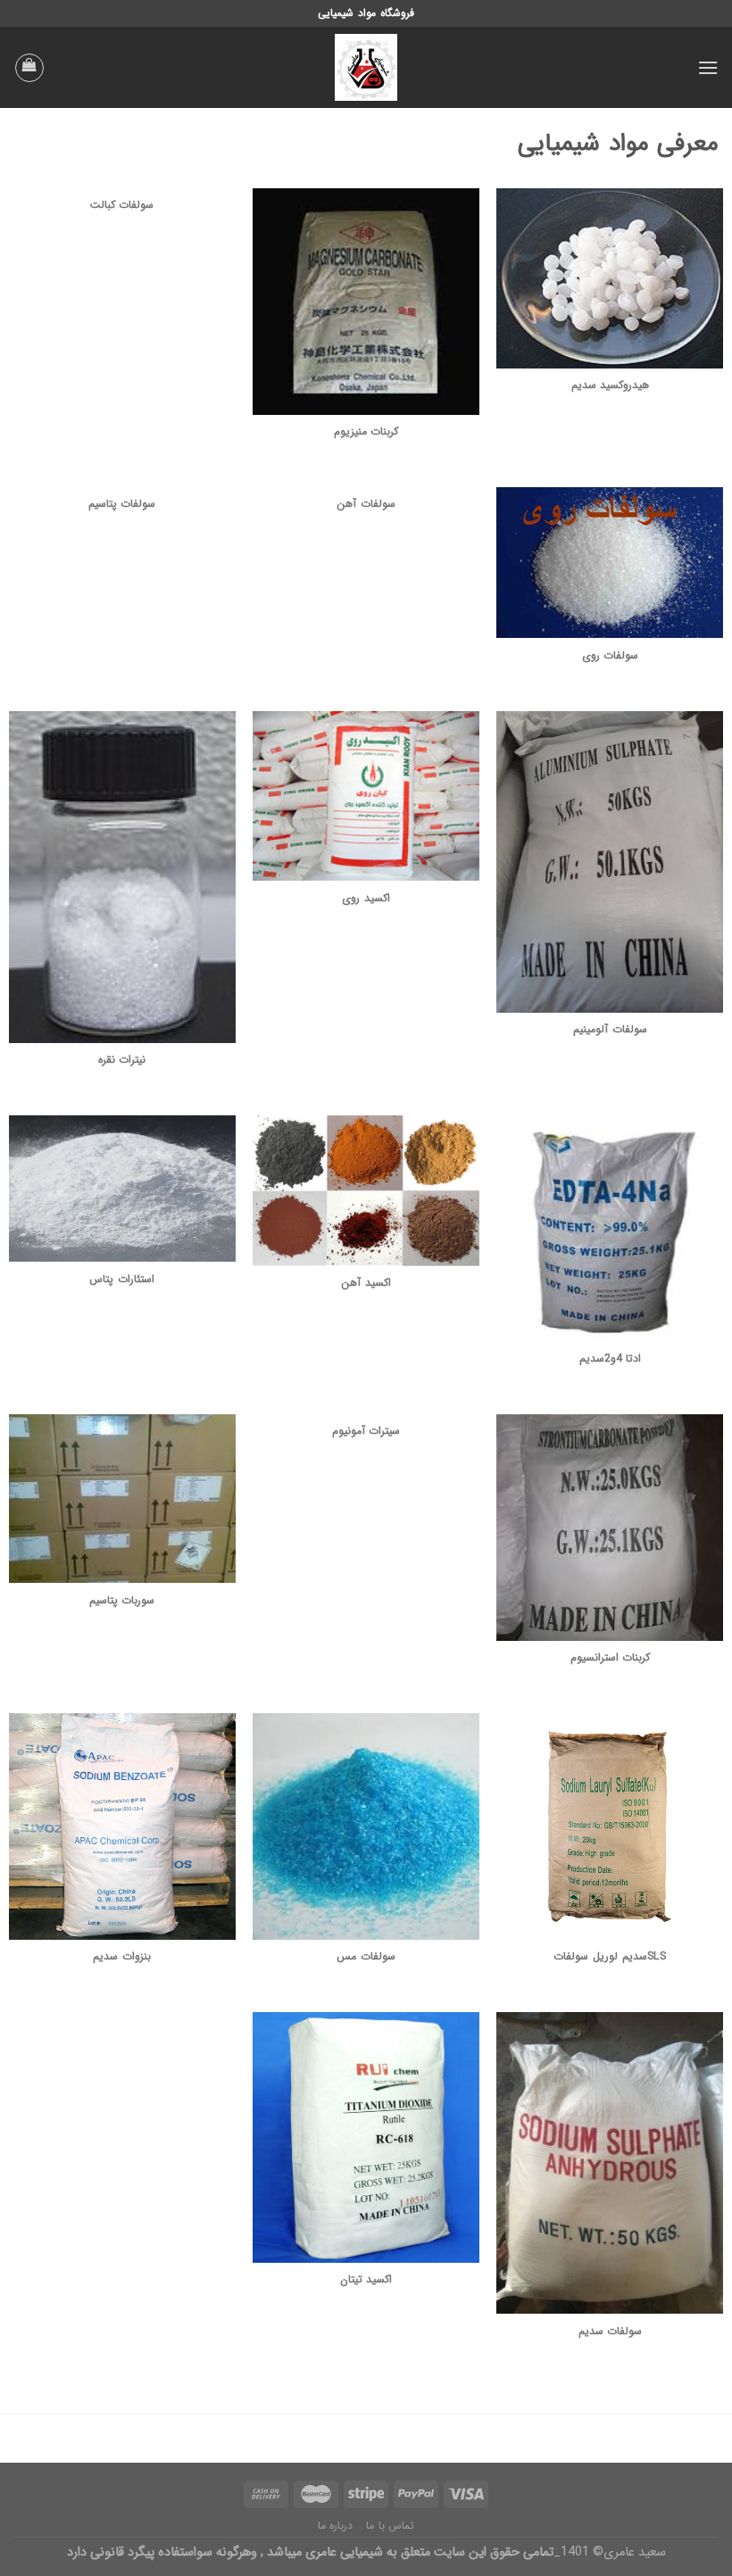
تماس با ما (390, 2526)
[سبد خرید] (29, 68)
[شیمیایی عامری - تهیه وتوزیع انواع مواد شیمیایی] (366, 67)
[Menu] (708, 67)
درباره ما (336, 2526)
